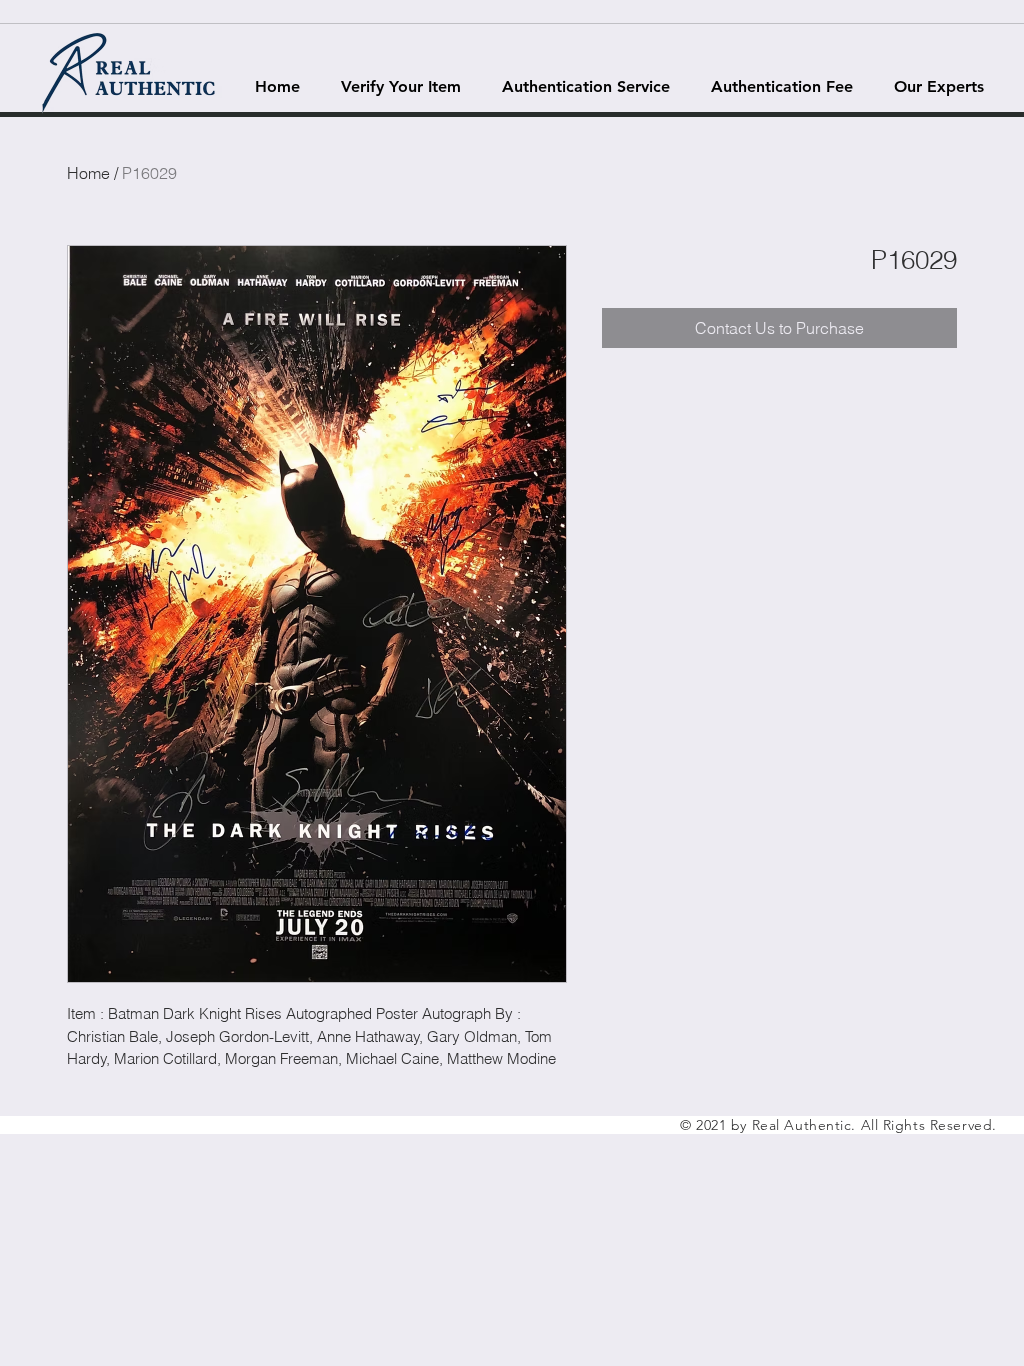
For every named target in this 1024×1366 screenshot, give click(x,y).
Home (88, 173)
